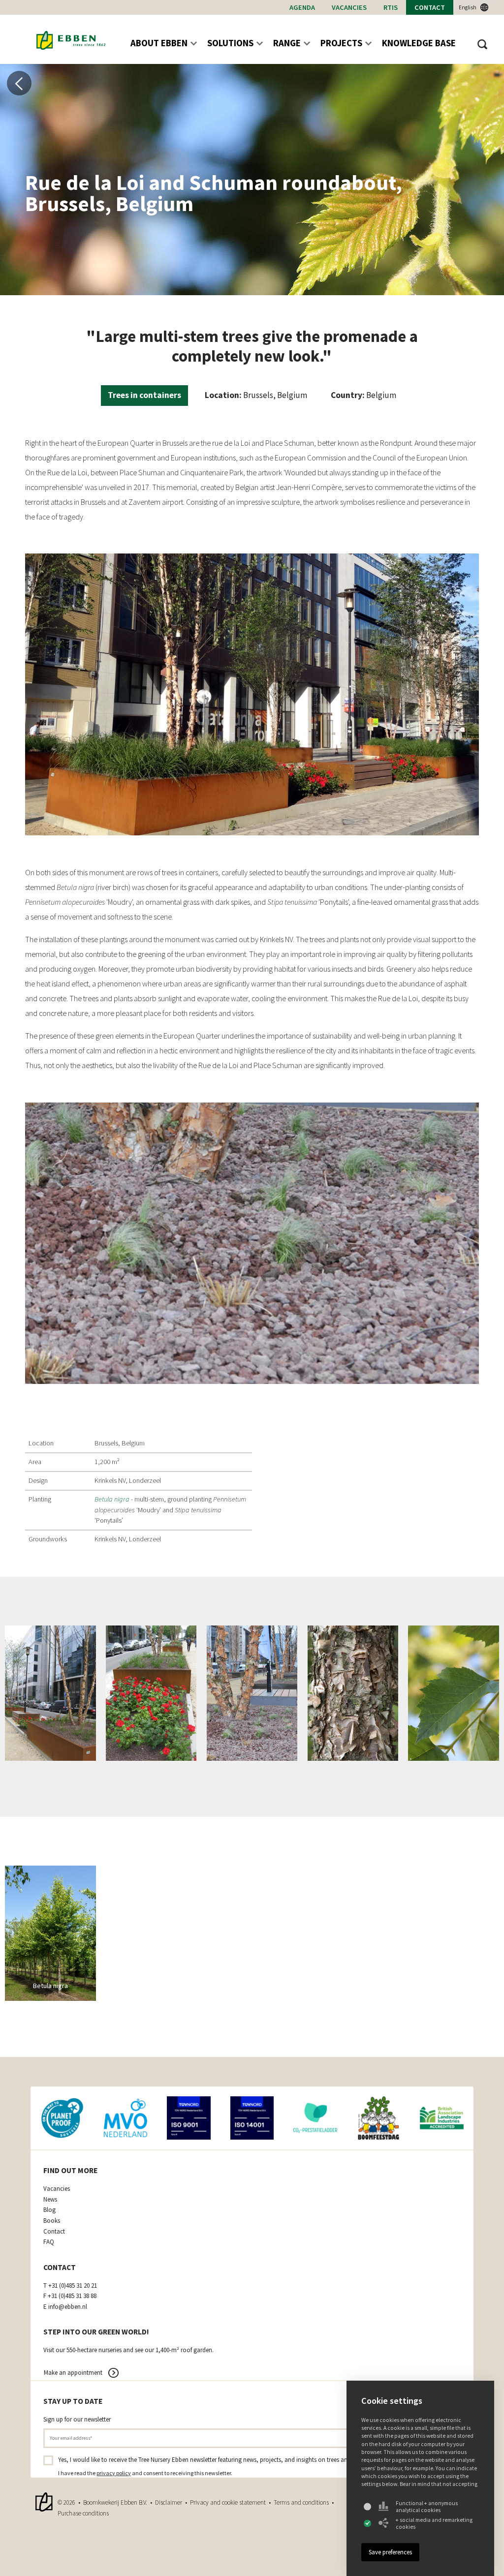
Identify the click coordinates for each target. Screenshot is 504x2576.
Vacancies (349, 7)
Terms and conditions (301, 2502)
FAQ (49, 2242)
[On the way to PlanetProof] (62, 2118)
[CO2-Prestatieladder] (315, 2118)
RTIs (391, 7)
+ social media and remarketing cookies (434, 2523)
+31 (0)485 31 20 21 (73, 2286)
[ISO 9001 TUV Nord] (189, 2118)
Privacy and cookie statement (228, 2502)
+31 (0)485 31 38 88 (72, 2296)
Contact (430, 7)
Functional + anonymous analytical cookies (427, 2507)
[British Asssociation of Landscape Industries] (442, 2118)
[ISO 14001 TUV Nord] (252, 2118)
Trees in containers (144, 395)
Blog (49, 2210)
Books (52, 2221)
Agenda (302, 7)
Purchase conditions (83, 2513)
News (50, 2200)
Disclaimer (169, 2502)
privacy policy (114, 2473)
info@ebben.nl (68, 2307)
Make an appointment (73, 2373)
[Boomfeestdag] (379, 2118)
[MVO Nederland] (126, 2118)
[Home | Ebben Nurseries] (71, 41)
